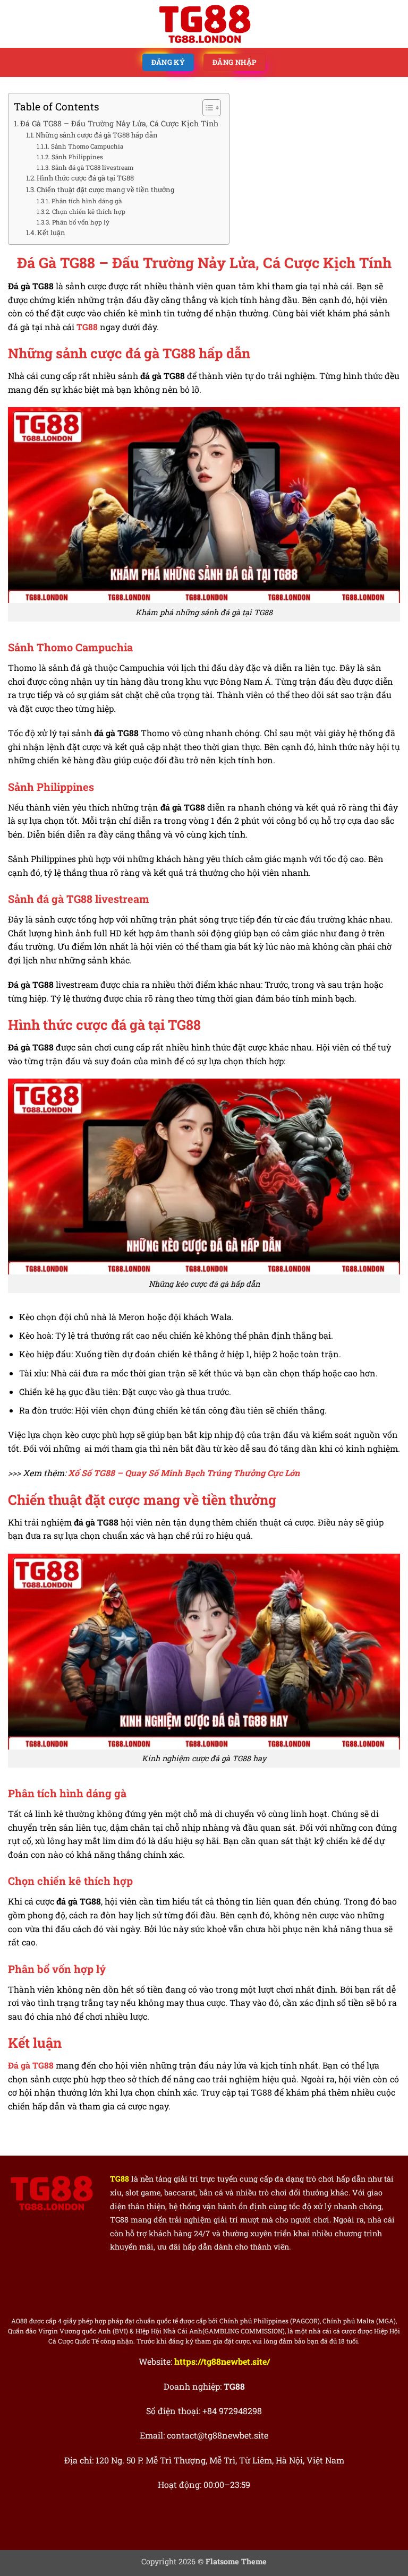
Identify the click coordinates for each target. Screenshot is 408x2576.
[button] (14, 24)
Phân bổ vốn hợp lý (80, 222)
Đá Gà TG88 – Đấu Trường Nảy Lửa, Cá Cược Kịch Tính (119, 123)
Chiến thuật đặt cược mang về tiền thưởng (105, 189)
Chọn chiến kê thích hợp (88, 212)
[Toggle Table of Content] (206, 108)
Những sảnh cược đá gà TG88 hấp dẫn (97, 135)
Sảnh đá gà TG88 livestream (92, 167)
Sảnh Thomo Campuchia (87, 146)
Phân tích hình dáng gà (86, 201)
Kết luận (51, 232)
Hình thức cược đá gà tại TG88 (85, 178)
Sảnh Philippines (77, 157)
